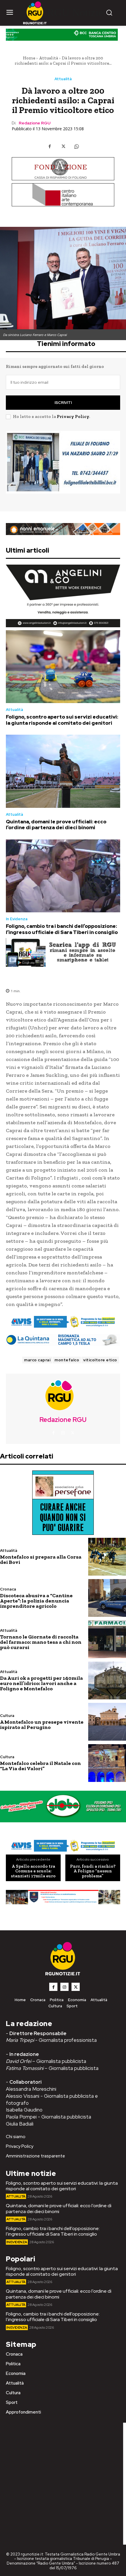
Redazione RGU (35, 123)
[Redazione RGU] (63, 1395)
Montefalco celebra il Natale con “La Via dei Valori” (40, 1766)
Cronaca (8, 1589)
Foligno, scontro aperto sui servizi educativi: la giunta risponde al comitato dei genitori (62, 720)
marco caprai (37, 1360)
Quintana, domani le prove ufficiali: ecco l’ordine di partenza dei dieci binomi (56, 825)
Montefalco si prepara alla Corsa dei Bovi (41, 1559)
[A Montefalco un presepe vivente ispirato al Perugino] (107, 1722)
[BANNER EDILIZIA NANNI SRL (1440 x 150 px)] (63, 529)
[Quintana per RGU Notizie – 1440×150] (63, 1340)
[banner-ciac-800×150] (63, 195)
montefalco (67, 1360)
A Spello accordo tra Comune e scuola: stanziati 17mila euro (33, 1871)
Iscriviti (63, 403)
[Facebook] (50, 146)
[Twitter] (63, 146)
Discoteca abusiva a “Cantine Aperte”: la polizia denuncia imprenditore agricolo (36, 1601)
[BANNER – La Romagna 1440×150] (63, 1322)
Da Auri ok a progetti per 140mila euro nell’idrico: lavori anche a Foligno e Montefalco (41, 1683)
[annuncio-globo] (63, 1807)
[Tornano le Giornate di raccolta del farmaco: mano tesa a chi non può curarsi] (107, 1639)
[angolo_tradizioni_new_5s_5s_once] (63, 596)
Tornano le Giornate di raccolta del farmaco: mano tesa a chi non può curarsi (41, 1642)
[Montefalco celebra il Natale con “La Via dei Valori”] (107, 1763)
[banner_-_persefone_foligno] (63, 1503)
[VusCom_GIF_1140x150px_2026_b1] (63, 36)
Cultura (7, 1716)
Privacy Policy (73, 417)
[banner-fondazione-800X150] (63, 169)
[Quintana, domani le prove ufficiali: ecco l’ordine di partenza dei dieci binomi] (63, 771)
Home (29, 58)
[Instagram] (63, 1433)
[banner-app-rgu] (63, 952)
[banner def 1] (63, 1903)
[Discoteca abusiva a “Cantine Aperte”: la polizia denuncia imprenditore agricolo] (107, 1598)
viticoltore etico (100, 1360)
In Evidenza (17, 919)
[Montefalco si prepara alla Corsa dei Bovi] (107, 1557)
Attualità (48, 58)
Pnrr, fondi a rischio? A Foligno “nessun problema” (93, 1871)
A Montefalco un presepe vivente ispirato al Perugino (42, 1725)
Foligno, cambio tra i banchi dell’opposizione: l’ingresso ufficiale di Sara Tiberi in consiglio (62, 929)
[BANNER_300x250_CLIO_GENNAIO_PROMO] (63, 467)
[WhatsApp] (76, 146)
